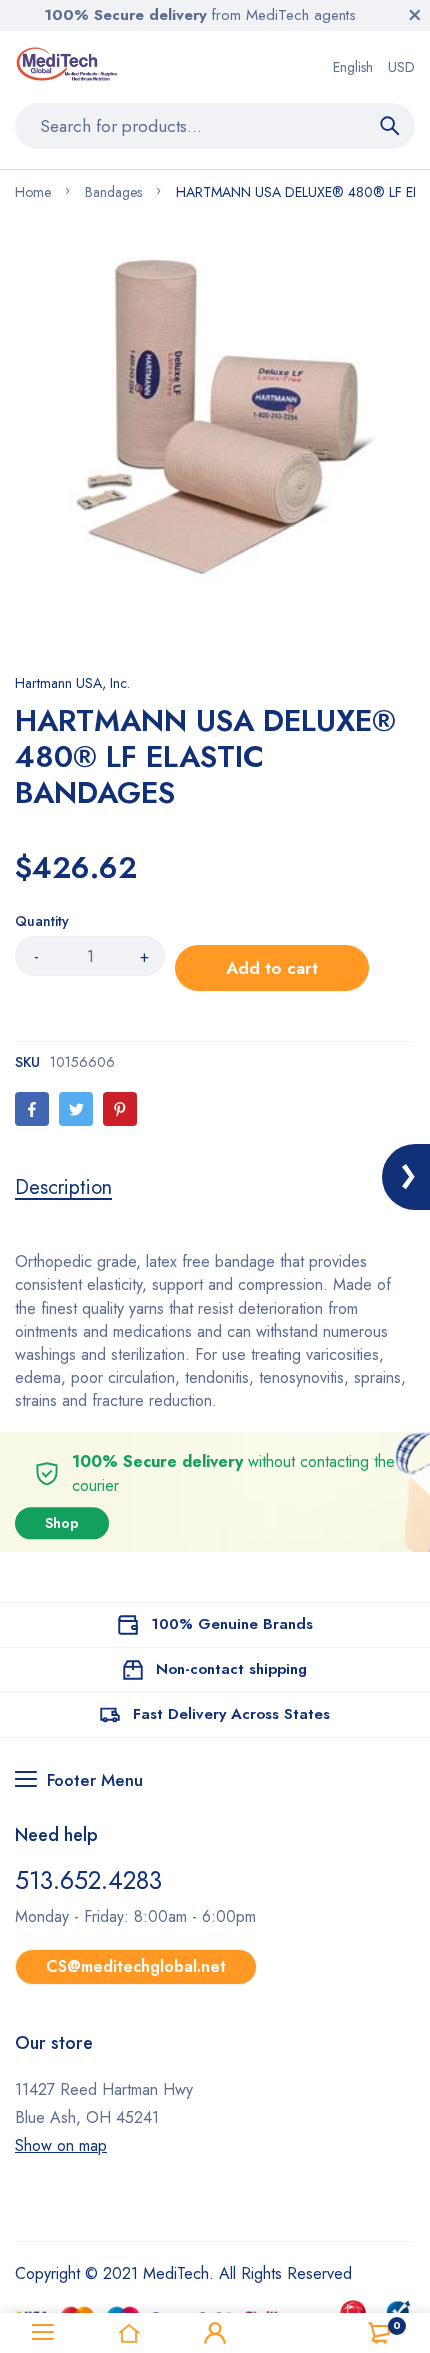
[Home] (129, 2333)
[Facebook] (32, 1109)
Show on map (61, 2145)
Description (63, 1188)
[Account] (215, 2333)
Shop (62, 1523)
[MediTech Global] (68, 67)
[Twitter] (76, 1109)
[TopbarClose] (415, 15)
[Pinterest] (120, 1109)
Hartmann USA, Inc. (72, 683)
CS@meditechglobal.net (136, 1966)
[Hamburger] (43, 2333)
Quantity (42, 921)
